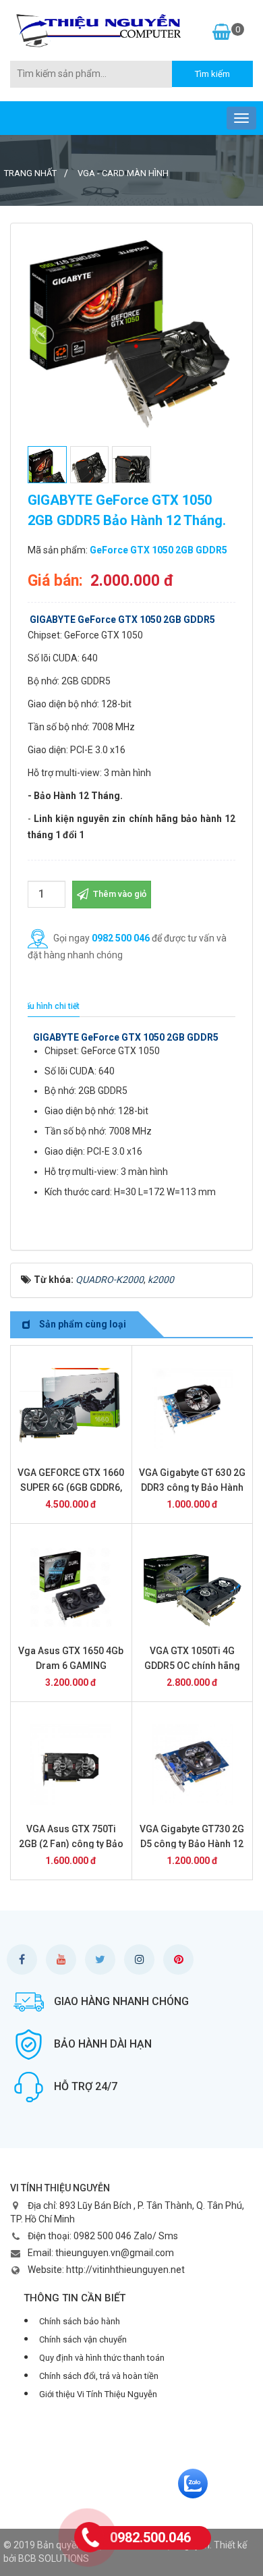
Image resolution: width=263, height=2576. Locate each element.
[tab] (50, 1007)
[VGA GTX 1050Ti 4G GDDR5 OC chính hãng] (193, 1587)
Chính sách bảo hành (80, 2321)
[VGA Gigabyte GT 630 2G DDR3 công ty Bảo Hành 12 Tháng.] (193, 1408)
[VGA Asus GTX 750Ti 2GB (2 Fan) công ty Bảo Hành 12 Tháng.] (71, 1765)
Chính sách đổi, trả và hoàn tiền (99, 2376)
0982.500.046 (150, 2538)
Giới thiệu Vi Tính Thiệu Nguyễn (98, 2394)
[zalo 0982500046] (193, 2483)
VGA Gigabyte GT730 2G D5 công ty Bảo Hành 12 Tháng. (192, 1844)
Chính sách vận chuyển (83, 2339)
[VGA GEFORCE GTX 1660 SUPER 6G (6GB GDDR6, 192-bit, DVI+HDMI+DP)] (71, 1408)
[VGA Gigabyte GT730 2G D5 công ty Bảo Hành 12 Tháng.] (193, 1765)
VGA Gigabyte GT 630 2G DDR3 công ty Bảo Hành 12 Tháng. (192, 1487)
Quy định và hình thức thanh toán (102, 2358)
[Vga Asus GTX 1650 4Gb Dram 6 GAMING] (71, 1587)
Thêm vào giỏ (119, 894)
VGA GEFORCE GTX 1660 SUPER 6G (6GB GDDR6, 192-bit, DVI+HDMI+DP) (71, 1487)
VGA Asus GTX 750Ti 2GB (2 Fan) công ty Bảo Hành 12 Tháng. (71, 1844)
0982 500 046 (121, 937)
